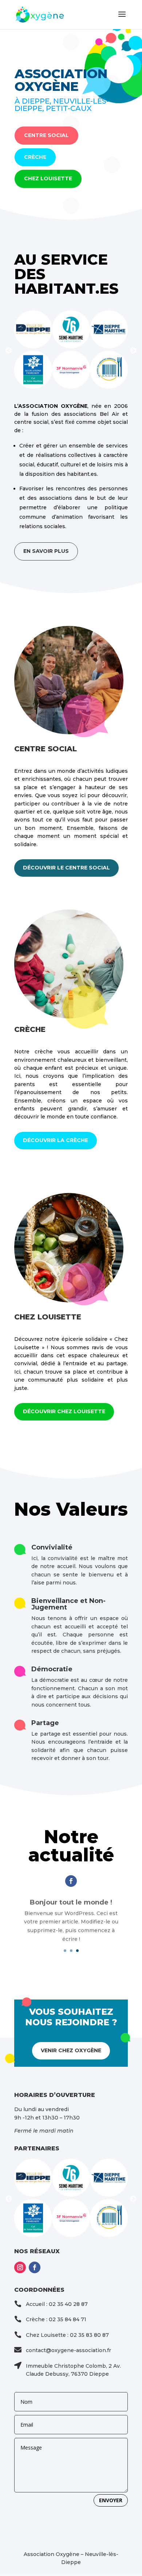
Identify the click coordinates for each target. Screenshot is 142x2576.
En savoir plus (46, 551)
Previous (9, 351)
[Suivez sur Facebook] (71, 1881)
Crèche (35, 157)
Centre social (46, 135)
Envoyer (111, 2500)
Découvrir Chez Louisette (64, 1411)
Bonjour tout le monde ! (71, 1901)
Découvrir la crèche (56, 1140)
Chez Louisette (48, 178)
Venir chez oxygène (71, 2050)
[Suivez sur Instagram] (20, 2267)
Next (133, 351)
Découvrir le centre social (66, 868)
